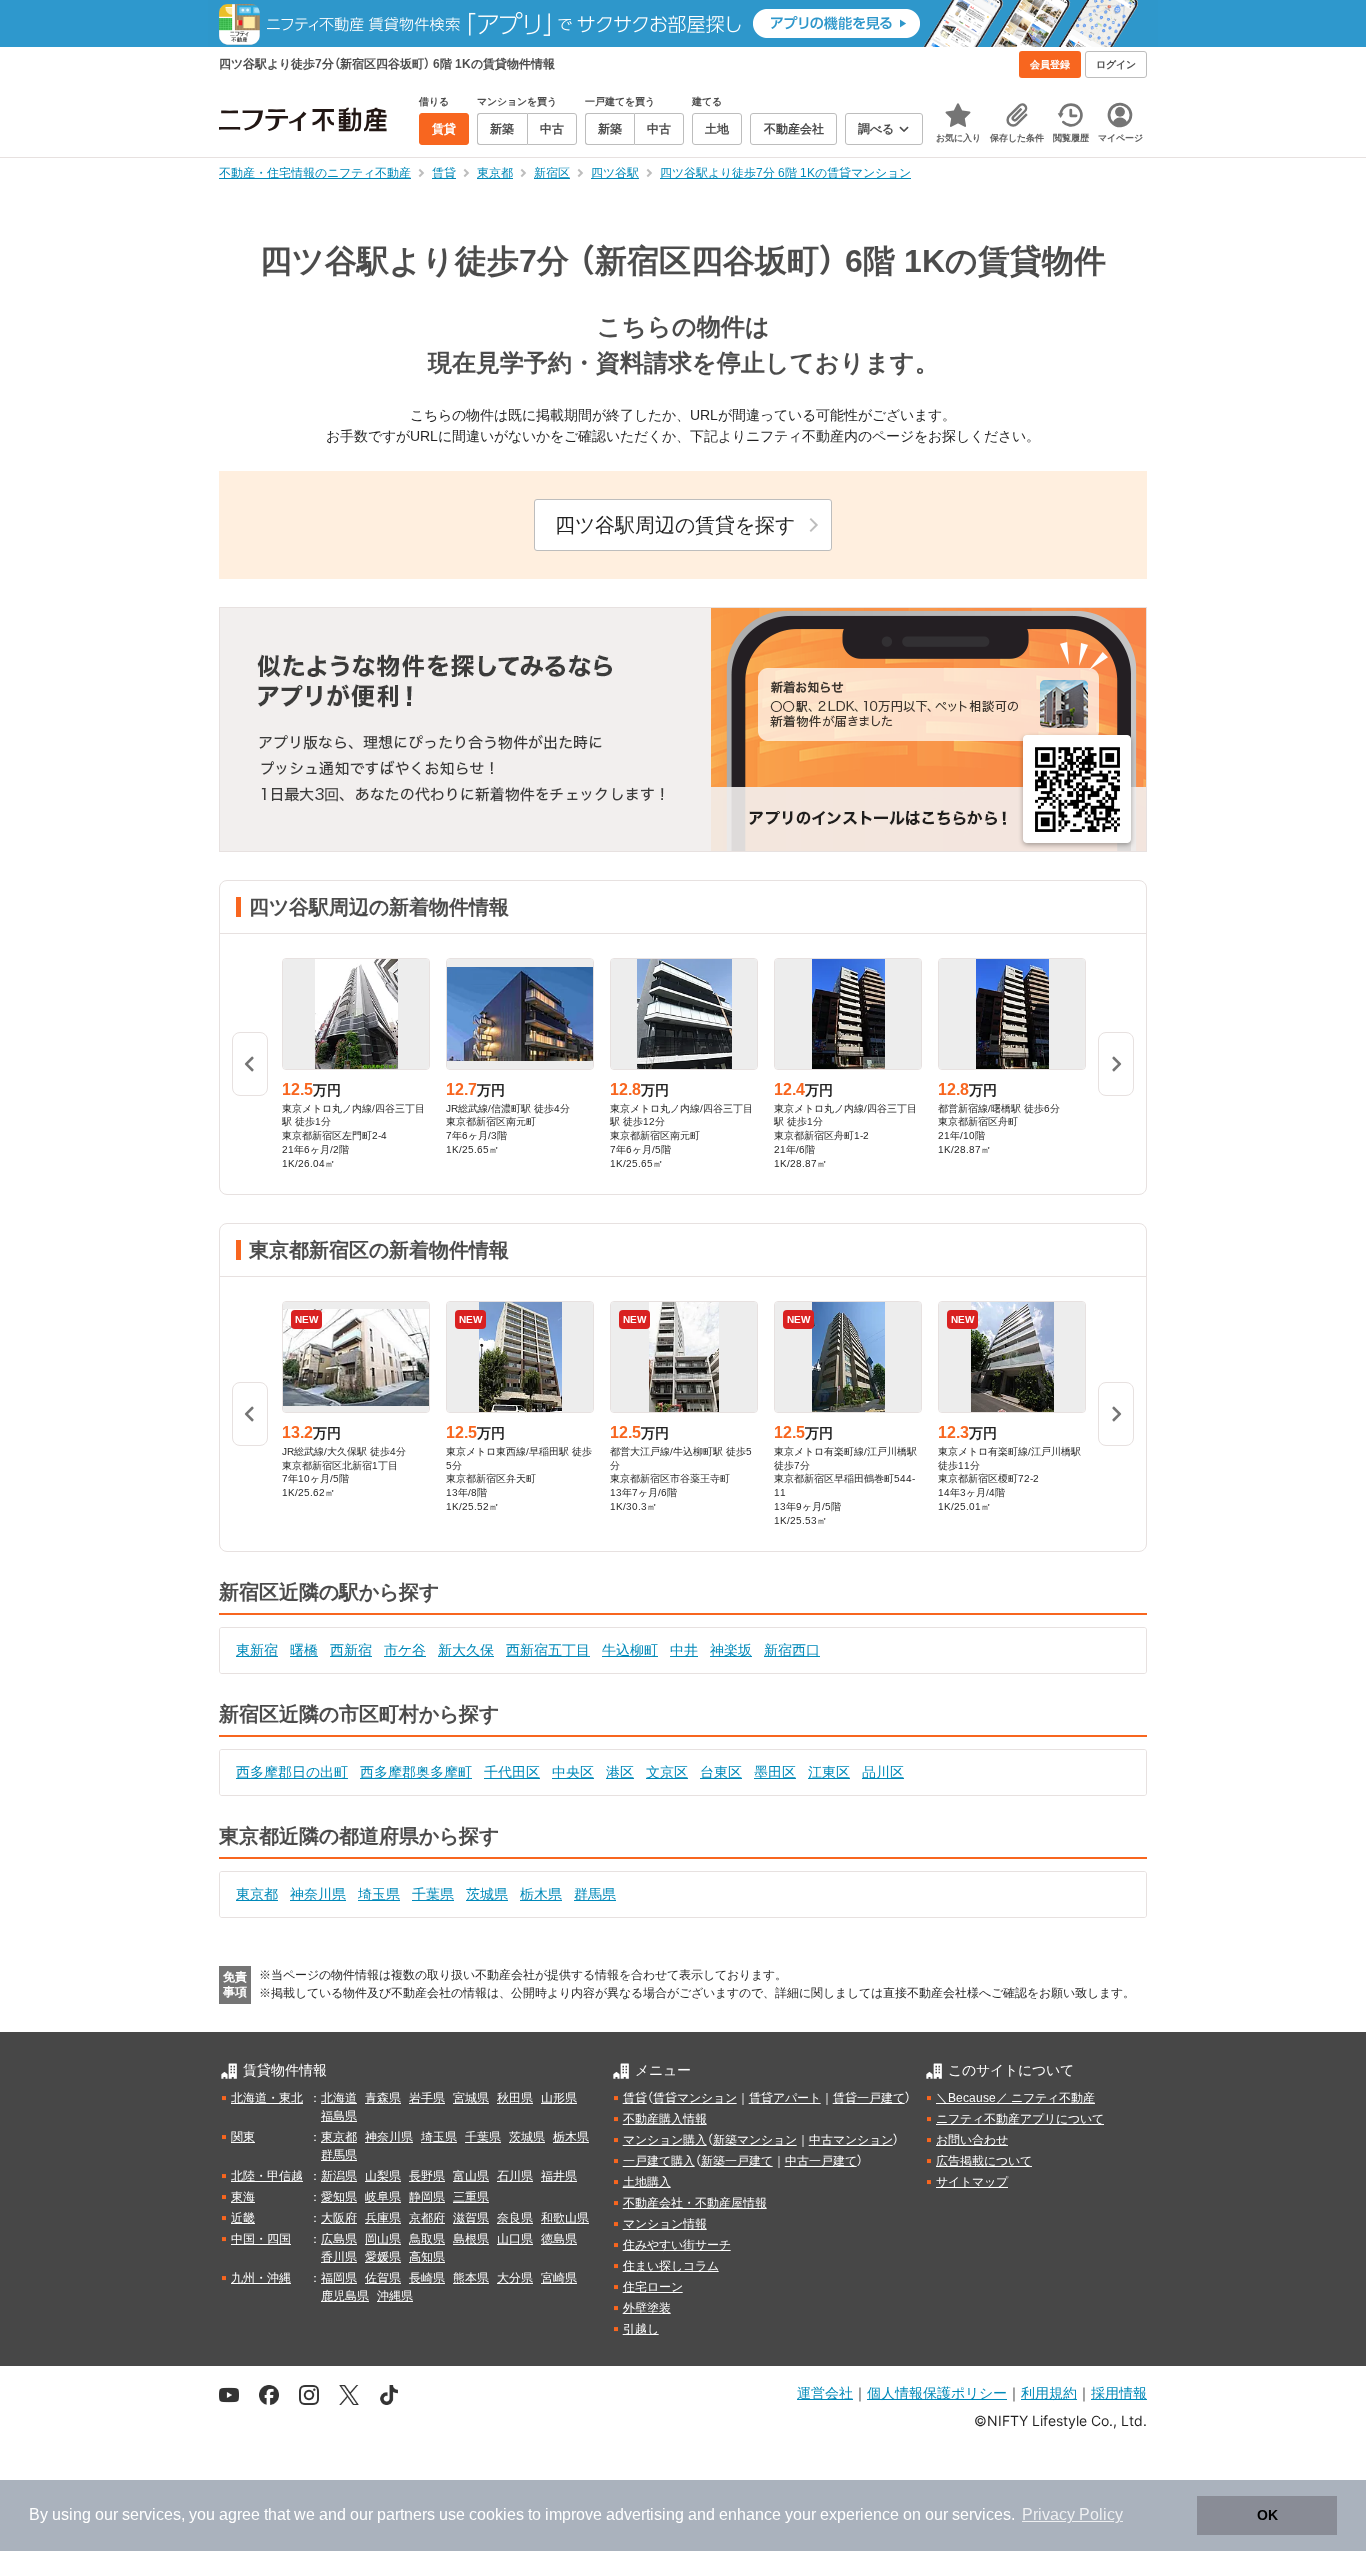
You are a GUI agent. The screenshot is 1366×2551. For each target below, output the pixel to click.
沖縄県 (395, 2296)
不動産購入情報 (665, 2119)
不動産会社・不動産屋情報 (695, 2203)
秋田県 (515, 2098)
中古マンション (851, 2140)
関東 (243, 2137)
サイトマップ (972, 2182)
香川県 (339, 2257)
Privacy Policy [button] (1072, 2514)
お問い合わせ (972, 2140)
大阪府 (339, 2218)
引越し (641, 2329)
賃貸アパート (785, 2098)
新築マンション (755, 2140)
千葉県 (433, 1894)
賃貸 (635, 2098)
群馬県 (595, 1894)
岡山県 (383, 2239)
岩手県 (427, 2098)
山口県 (515, 2239)
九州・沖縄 (261, 2278)
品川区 (883, 1772)
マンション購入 (665, 2140)
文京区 (667, 1772)
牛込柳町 (630, 1650)
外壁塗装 (647, 2308)
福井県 (559, 2176)
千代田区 (512, 1772)
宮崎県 (559, 2278)
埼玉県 (379, 1894)
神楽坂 (731, 1650)
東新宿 (257, 1650)
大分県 (515, 2278)
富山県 (471, 2176)
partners (406, 2514)
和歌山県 (565, 2218)
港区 (620, 1772)
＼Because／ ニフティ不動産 (1015, 2098)
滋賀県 (471, 2218)
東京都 (257, 1894)
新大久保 (466, 1650)
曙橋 (304, 1650)
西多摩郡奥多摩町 (416, 1772)
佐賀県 (383, 2278)
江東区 (829, 1772)
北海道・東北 (267, 2098)
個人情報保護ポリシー (937, 2392)
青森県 (383, 2098)
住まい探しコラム (671, 2266)
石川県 (515, 2176)
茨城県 (487, 1894)
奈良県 (515, 2218)
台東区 (721, 1772)
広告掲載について (984, 2161)
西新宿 (351, 1650)
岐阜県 (383, 2197)
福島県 (339, 2116)
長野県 (427, 2176)
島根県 (471, 2239)
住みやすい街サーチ (677, 2245)
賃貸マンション (695, 2098)
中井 (684, 1650)
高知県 (427, 2257)
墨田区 (775, 1772)
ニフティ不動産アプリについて (1020, 2119)
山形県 (559, 2098)
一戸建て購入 (659, 2161)
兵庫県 (383, 2218)
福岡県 (339, 2278)
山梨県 (383, 2176)
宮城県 (471, 2098)
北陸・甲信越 (267, 2176)
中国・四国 (261, 2239)
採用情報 (1119, 2392)
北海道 (339, 2098)
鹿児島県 (345, 2296)
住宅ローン (653, 2287)
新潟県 (339, 2176)
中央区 (573, 1772)
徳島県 (559, 2239)
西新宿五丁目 (548, 1650)
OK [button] (1267, 2515)
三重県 (471, 2197)
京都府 (427, 2218)
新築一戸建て (737, 2161)
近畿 (243, 2218)
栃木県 (541, 1894)
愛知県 (339, 2197)
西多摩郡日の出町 (292, 1772)
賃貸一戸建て (869, 2098)
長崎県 (427, 2278)
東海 (243, 2197)
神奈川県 (318, 1894)
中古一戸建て (821, 2161)
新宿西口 (792, 1650)
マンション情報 (665, 2224)
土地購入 (647, 2182)
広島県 (339, 2239)
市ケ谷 (405, 1650)
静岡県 (427, 2197)
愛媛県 (383, 2257)
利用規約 (1049, 2392)
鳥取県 (427, 2239)
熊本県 (471, 2278)
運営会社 (825, 2392)
